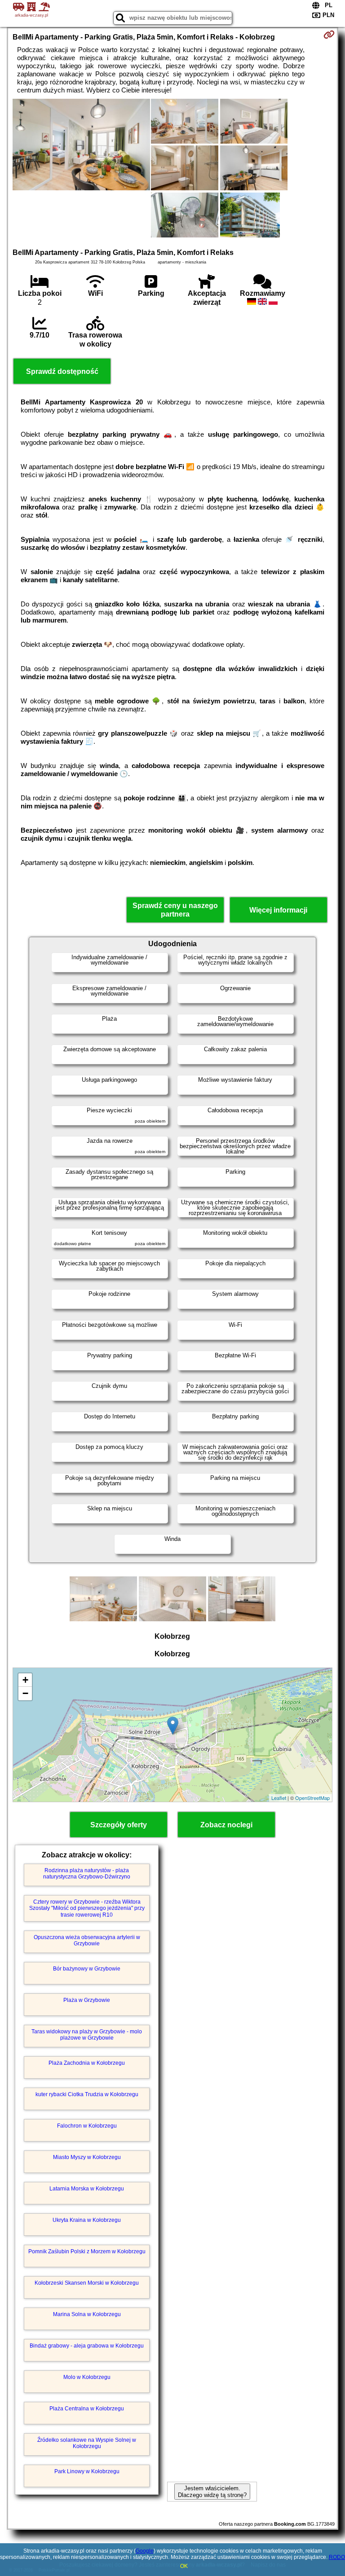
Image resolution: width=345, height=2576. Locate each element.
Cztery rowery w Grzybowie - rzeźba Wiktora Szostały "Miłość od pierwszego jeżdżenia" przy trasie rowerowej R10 (87, 1908)
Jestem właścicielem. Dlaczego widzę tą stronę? (212, 2492)
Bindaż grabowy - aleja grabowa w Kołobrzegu (87, 2346)
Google (145, 2551)
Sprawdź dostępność (62, 371)
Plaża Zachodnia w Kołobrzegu (87, 2063)
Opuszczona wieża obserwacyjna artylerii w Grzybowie (87, 1940)
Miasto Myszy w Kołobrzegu (87, 2157)
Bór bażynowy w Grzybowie (87, 1969)
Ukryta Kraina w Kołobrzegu (87, 2220)
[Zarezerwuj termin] (329, 35)
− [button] (25, 1693)
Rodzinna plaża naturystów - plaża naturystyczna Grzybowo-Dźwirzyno (87, 1874)
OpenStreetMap (312, 1798)
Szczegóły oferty (119, 1825)
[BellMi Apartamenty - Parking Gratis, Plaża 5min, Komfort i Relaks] (81, 145)
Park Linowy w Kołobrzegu (87, 2471)
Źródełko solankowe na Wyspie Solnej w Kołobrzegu (87, 2443)
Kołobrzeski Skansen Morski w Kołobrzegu (87, 2283)
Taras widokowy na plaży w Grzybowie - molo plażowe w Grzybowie (87, 2035)
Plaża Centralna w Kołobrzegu (87, 2409)
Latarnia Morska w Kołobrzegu (87, 2189)
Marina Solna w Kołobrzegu (87, 2314)
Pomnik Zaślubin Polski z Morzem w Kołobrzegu (87, 2251)
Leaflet (279, 1798)
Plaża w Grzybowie (87, 2000)
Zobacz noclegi (226, 1825)
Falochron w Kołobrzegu (87, 2126)
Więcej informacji (278, 910)
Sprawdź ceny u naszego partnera (175, 910)
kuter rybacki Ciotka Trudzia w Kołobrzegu (87, 2094)
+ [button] (25, 1680)
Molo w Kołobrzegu (87, 2377)
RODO (337, 2557)
